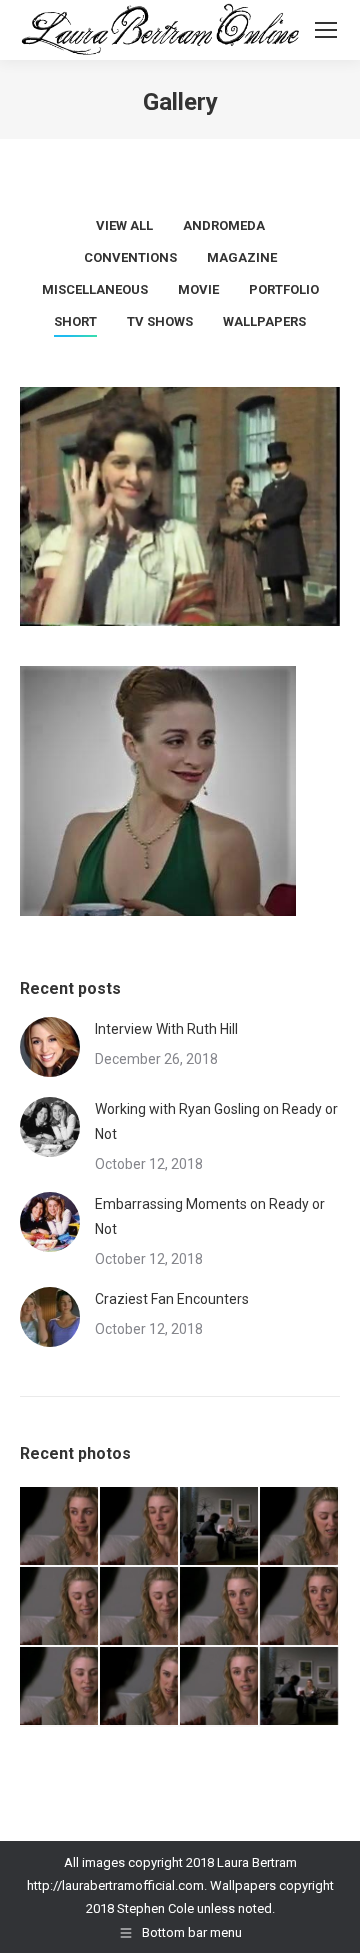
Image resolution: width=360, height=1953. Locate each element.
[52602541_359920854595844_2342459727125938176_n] (220, 1527)
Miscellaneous (95, 289)
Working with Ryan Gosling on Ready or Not (216, 1121)
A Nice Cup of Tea (158, 831)
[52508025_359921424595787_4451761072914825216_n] (300, 1607)
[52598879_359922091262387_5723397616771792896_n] (60, 1607)
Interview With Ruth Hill (166, 1029)
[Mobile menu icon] (326, 30)
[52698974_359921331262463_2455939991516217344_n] (140, 1527)
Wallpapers (264, 321)
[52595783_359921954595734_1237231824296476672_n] (220, 1607)
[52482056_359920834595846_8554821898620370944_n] (140, 1687)
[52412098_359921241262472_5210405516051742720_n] (300, 1687)
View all (124, 225)
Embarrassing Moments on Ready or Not (210, 1216)
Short (75, 321)
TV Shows (160, 321)
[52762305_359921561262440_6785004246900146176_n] (60, 1527)
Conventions (130, 257)
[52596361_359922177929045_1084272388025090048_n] (140, 1607)
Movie (198, 289)
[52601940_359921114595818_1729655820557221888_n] (300, 1527)
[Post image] (50, 1047)
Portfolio (284, 289)
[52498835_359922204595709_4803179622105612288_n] (60, 1687)
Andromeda (224, 225)
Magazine (242, 257)
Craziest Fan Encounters (172, 1299)
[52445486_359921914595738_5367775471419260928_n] (220, 1687)
